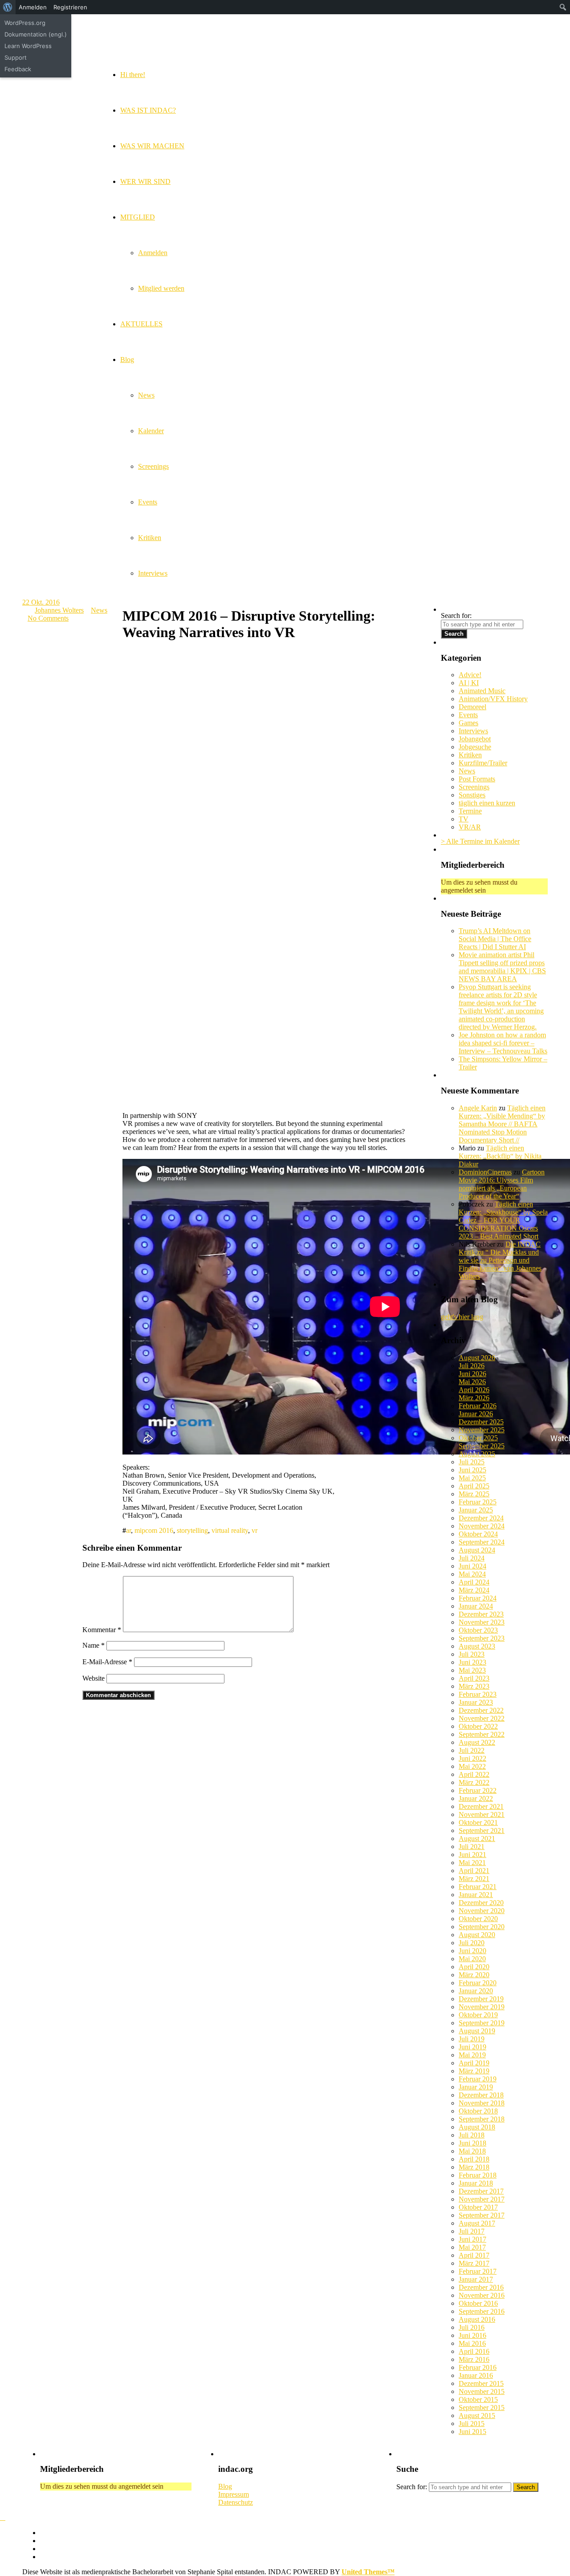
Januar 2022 (476, 1798)
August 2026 (477, 1358)
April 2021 (474, 1871)
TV (464, 819)
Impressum (234, 2494)
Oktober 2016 (478, 2303)
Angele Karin (478, 1108)
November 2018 (482, 2103)
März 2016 (474, 2359)
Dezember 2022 (481, 1710)
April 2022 (474, 1774)
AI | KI (469, 683)
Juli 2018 (472, 2135)
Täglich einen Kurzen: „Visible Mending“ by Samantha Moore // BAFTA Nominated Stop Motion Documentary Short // (502, 1124)
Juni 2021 (472, 1855)
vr (254, 1530)
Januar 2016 (476, 2375)
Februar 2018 (478, 2175)
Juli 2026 (472, 1366)
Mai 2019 (472, 2055)
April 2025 (474, 1486)
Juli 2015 (472, 2424)
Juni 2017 (472, 2239)
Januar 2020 (476, 1991)
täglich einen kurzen (487, 803)
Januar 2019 (476, 2087)
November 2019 (482, 2007)
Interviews (473, 731)
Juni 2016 (472, 2335)
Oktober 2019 (478, 2015)
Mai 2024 (472, 1574)
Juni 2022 (472, 1758)
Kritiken (470, 755)
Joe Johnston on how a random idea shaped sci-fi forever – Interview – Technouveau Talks (503, 1043)
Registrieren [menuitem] (70, 7)
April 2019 (474, 2063)
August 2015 (477, 2416)
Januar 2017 (476, 2279)
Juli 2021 (472, 1847)
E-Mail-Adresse (107, 1662)
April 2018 (474, 2159)
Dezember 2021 (481, 1806)
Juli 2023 (472, 1654)
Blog (225, 2486)
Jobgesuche (475, 747)
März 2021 (474, 1879)
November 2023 (482, 1622)
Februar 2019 (478, 2079)
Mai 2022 (472, 1766)
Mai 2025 (472, 1478)
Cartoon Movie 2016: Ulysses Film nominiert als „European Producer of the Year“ (502, 1184)
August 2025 (477, 1454)
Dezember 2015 (481, 2383)
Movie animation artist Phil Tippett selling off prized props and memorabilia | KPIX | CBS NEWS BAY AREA (502, 967)
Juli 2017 (472, 2231)
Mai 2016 (472, 2343)
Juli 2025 (472, 1462)
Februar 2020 (478, 1983)
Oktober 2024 (478, 1534)
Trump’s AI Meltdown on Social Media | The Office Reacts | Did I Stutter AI (495, 939)
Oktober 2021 (478, 1822)
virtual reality (230, 1530)
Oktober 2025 (478, 1438)
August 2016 (477, 2319)
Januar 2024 (476, 1606)
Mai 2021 (472, 1863)
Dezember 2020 (481, 1903)
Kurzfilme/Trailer (483, 763)
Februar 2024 (478, 1598)
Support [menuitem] (16, 57)
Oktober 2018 (478, 2111)
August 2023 (477, 1646)
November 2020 (482, 1911)
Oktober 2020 (478, 1919)
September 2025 (482, 1446)
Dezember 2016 (481, 2287)
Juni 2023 (472, 1662)
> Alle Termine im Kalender (480, 841)
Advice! (470, 675)
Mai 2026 (472, 1382)
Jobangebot (475, 739)
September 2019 (482, 2023)
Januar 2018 (476, 2183)
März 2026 (474, 1398)
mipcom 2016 (154, 1530)
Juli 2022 (472, 1750)
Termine (470, 811)
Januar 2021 (476, 1895)
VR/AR (470, 827)
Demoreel (472, 707)
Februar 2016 (478, 2367)
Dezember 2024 (481, 1518)
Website (94, 1678)
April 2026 (474, 1390)
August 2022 (477, 1742)
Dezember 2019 (481, 1999)
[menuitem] (8, 7)
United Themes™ (368, 2572)
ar (128, 1530)
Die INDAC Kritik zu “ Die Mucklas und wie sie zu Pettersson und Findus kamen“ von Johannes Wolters (500, 1260)
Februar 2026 (478, 1406)
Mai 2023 (472, 1670)
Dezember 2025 (481, 1422)
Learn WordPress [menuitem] (28, 46)
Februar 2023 (478, 1694)
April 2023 (474, 1678)
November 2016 (482, 2295)
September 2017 (482, 2215)
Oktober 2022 (478, 1726)
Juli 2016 (472, 2327)
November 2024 (482, 1526)
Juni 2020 (472, 1951)
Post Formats (477, 779)
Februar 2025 (478, 1502)
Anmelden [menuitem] (33, 7)
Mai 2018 (472, 2151)
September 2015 (482, 2407)
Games (468, 723)
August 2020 (477, 1935)
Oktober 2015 (478, 2399)
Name (94, 1645)
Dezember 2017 (481, 2191)
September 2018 (482, 2119)
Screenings (474, 787)
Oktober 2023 (478, 1630)
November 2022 (482, 1718)
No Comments (48, 618)
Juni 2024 (472, 1566)
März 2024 (474, 1590)
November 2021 (482, 1814)
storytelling (192, 1530)
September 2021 (482, 1830)
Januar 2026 (476, 1414)
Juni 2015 (472, 2432)
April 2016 (474, 2351)
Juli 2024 (472, 1558)
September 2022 (482, 1734)
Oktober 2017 (478, 2207)
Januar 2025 (476, 1510)
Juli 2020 (472, 1943)
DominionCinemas (485, 1172)
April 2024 (474, 1582)
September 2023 (482, 1638)
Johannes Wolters (59, 610)
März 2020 (474, 1975)
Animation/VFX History (493, 699)
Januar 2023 (476, 1702)
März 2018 (474, 2167)
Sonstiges (472, 795)
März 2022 (474, 1782)
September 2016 (482, 2311)
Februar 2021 (478, 1887)
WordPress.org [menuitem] (25, 23)
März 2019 (474, 2071)
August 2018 (477, 2127)
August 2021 (477, 1839)
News (99, 610)
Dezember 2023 (481, 1614)
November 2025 (482, 1430)
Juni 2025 (472, 1470)
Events (468, 715)
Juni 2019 (472, 2047)
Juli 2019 (472, 2039)
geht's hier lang (462, 1317)
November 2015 (482, 2391)
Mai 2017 (472, 2247)
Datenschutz (236, 2502)
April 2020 (474, 1967)
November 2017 (482, 2199)
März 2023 (474, 1686)
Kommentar (102, 1630)
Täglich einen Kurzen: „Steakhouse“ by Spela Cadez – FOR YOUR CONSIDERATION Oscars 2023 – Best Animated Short (503, 1220)
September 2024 (482, 1542)
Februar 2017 (478, 2271)
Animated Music (482, 691)
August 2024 (477, 1550)
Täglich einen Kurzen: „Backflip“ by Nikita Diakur (500, 1156)
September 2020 (482, 1927)
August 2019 (477, 2031)
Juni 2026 (472, 1374)
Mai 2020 (472, 1959)
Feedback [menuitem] (18, 69)
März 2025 (474, 1494)
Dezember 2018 (481, 2095)
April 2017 (474, 2255)
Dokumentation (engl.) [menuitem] (36, 34)
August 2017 (477, 2223)
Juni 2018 (472, 2143)
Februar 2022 (478, 1790)
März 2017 (474, 2263)
